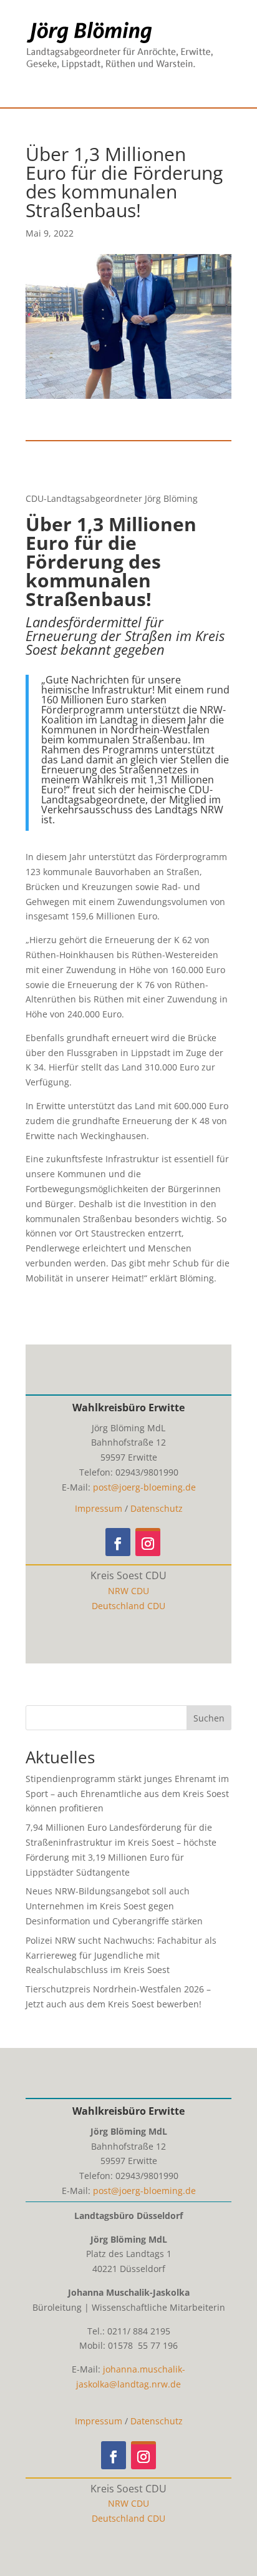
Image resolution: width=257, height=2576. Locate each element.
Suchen (209, 1718)
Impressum (99, 1508)
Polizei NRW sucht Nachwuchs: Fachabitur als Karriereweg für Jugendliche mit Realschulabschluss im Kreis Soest (121, 1955)
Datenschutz (157, 1508)
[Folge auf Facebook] (118, 1542)
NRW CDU (128, 1591)
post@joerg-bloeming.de (144, 1487)
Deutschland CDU (128, 1606)
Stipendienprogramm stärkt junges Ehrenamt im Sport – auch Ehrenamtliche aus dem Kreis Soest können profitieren (127, 1794)
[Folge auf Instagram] (148, 1542)
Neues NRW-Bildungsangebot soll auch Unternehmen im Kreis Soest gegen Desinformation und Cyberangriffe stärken (114, 1906)
